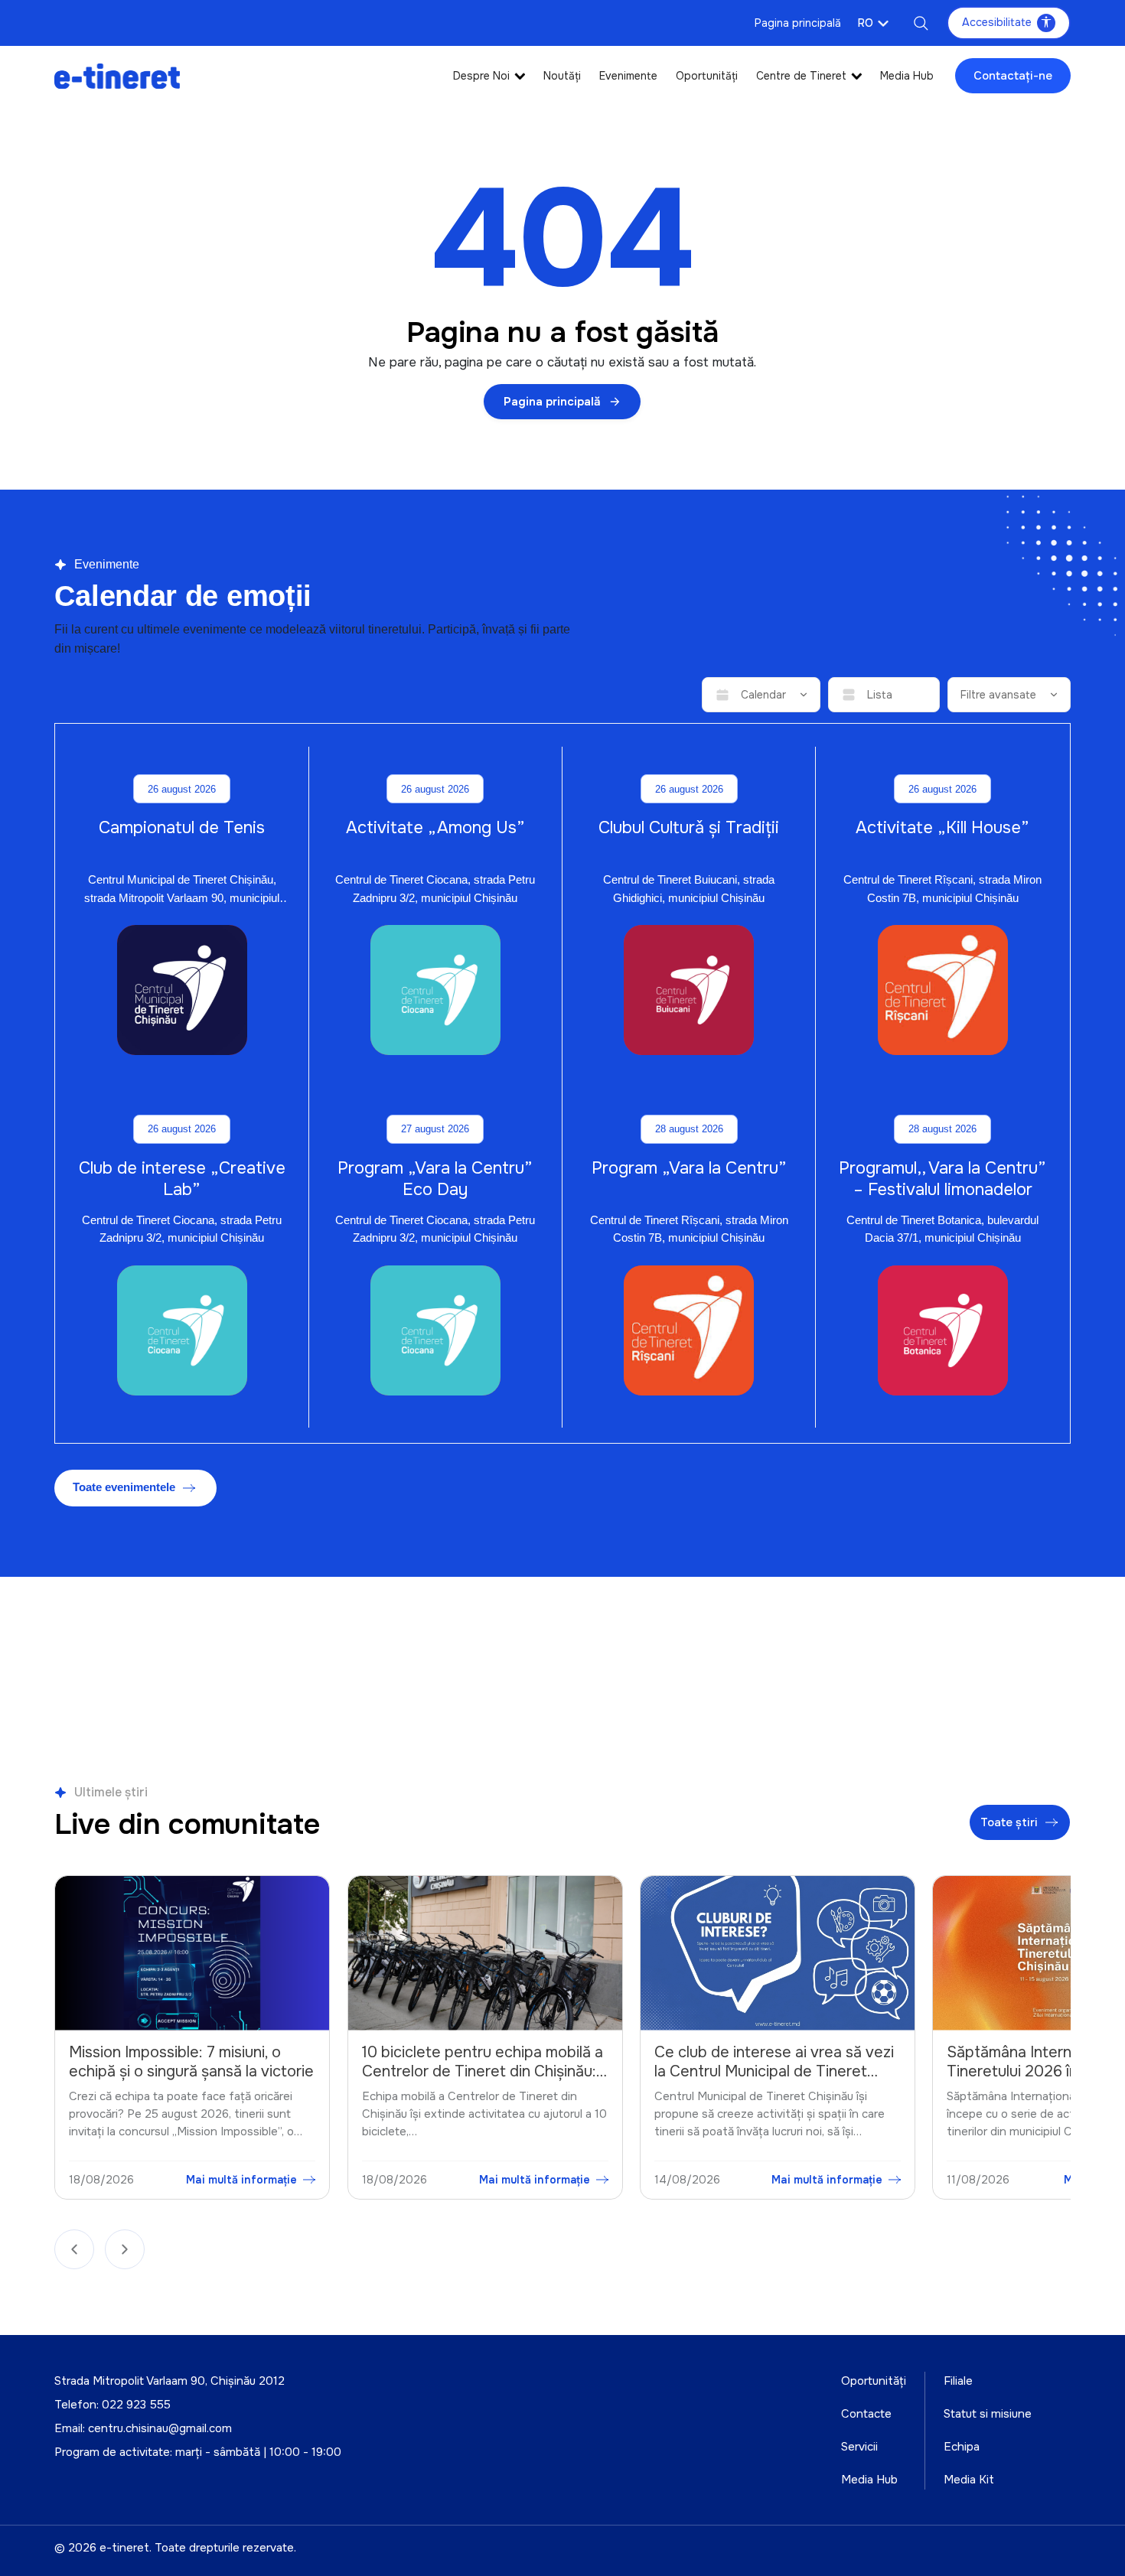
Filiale (958, 2381)
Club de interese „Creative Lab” (182, 1179)
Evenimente (628, 76)
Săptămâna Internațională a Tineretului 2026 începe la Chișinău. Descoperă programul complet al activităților (764, 2081)
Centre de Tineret (801, 76)
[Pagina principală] (117, 75)
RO (866, 23)
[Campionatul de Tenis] (182, 990)
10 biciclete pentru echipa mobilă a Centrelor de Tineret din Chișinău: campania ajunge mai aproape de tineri (191, 2081)
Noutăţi (562, 76)
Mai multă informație (243, 2179)
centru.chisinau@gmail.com (160, 2428)
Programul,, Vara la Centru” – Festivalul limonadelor (942, 1179)
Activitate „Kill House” (942, 828)
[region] (562, 2041)
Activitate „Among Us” (435, 828)
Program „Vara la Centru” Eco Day (435, 1179)
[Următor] (125, 2249)
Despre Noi (481, 76)
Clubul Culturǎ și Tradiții (689, 828)
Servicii (859, 2447)
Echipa (962, 2447)
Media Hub (907, 76)
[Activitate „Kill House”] (943, 990)
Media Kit (969, 2480)
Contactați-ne (1013, 76)
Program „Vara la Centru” (689, 1168)
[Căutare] (921, 23)
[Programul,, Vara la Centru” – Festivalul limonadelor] (943, 1330)
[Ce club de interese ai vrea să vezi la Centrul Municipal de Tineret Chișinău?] (486, 1953)
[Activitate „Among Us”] (435, 990)
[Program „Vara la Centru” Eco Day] (435, 1330)
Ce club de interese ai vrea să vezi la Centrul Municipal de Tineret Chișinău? (483, 2071)
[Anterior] (74, 2249)
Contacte (866, 2414)
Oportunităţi (707, 76)
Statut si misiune (988, 2414)
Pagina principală (798, 23)
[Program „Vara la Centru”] (689, 1330)
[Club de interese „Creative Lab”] (182, 1330)
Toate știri (1010, 1822)
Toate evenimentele (124, 1487)
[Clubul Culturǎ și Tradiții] (689, 990)
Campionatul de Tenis (182, 828)
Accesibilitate (997, 22)
